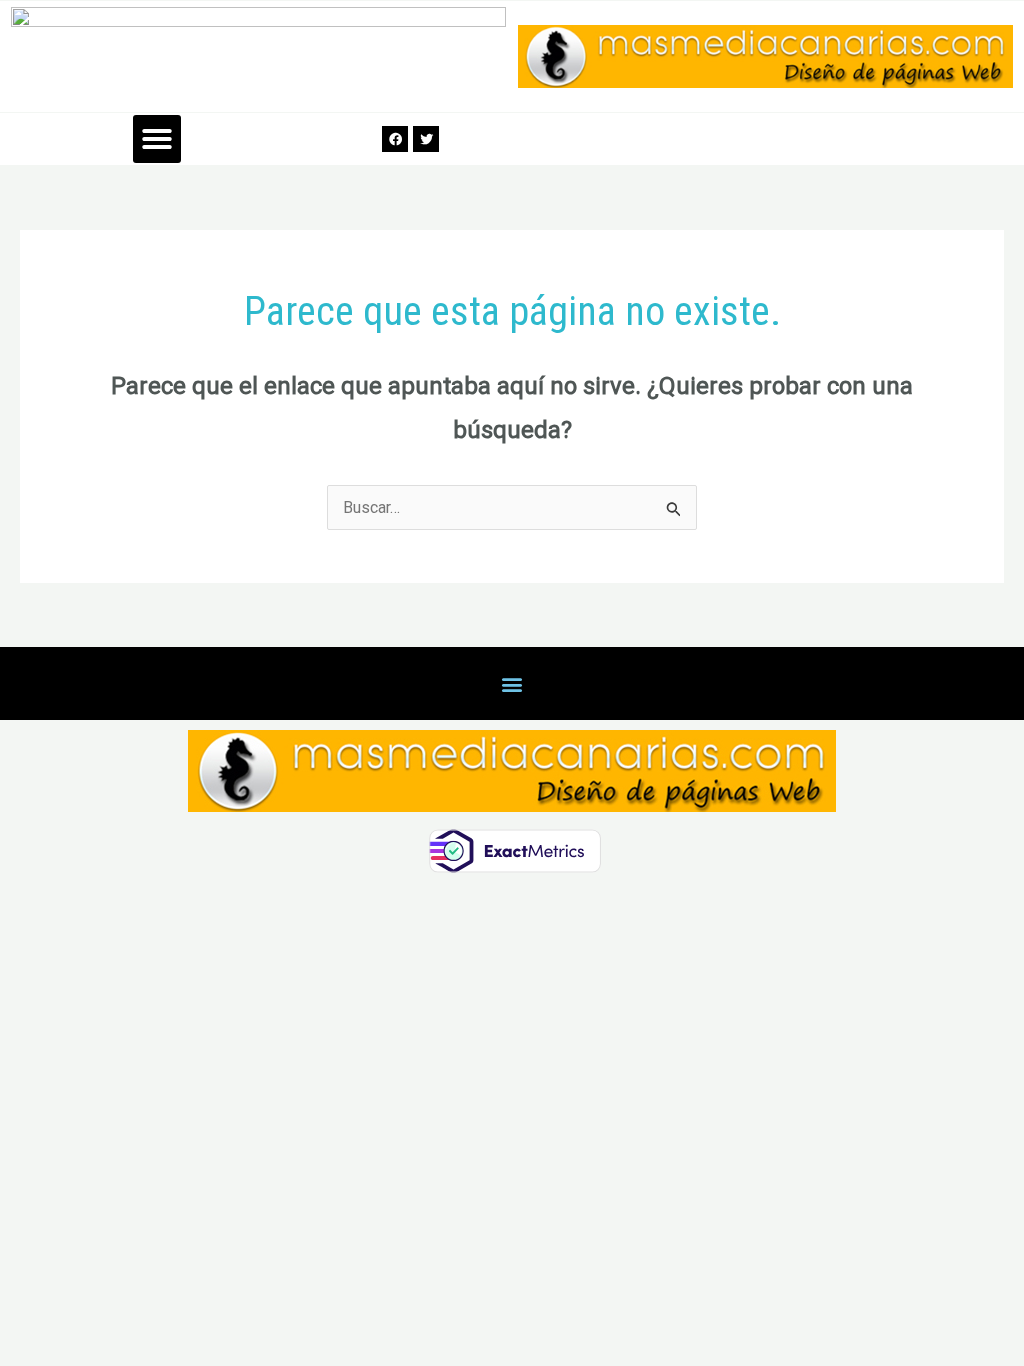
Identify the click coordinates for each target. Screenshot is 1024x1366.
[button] (157, 139)
